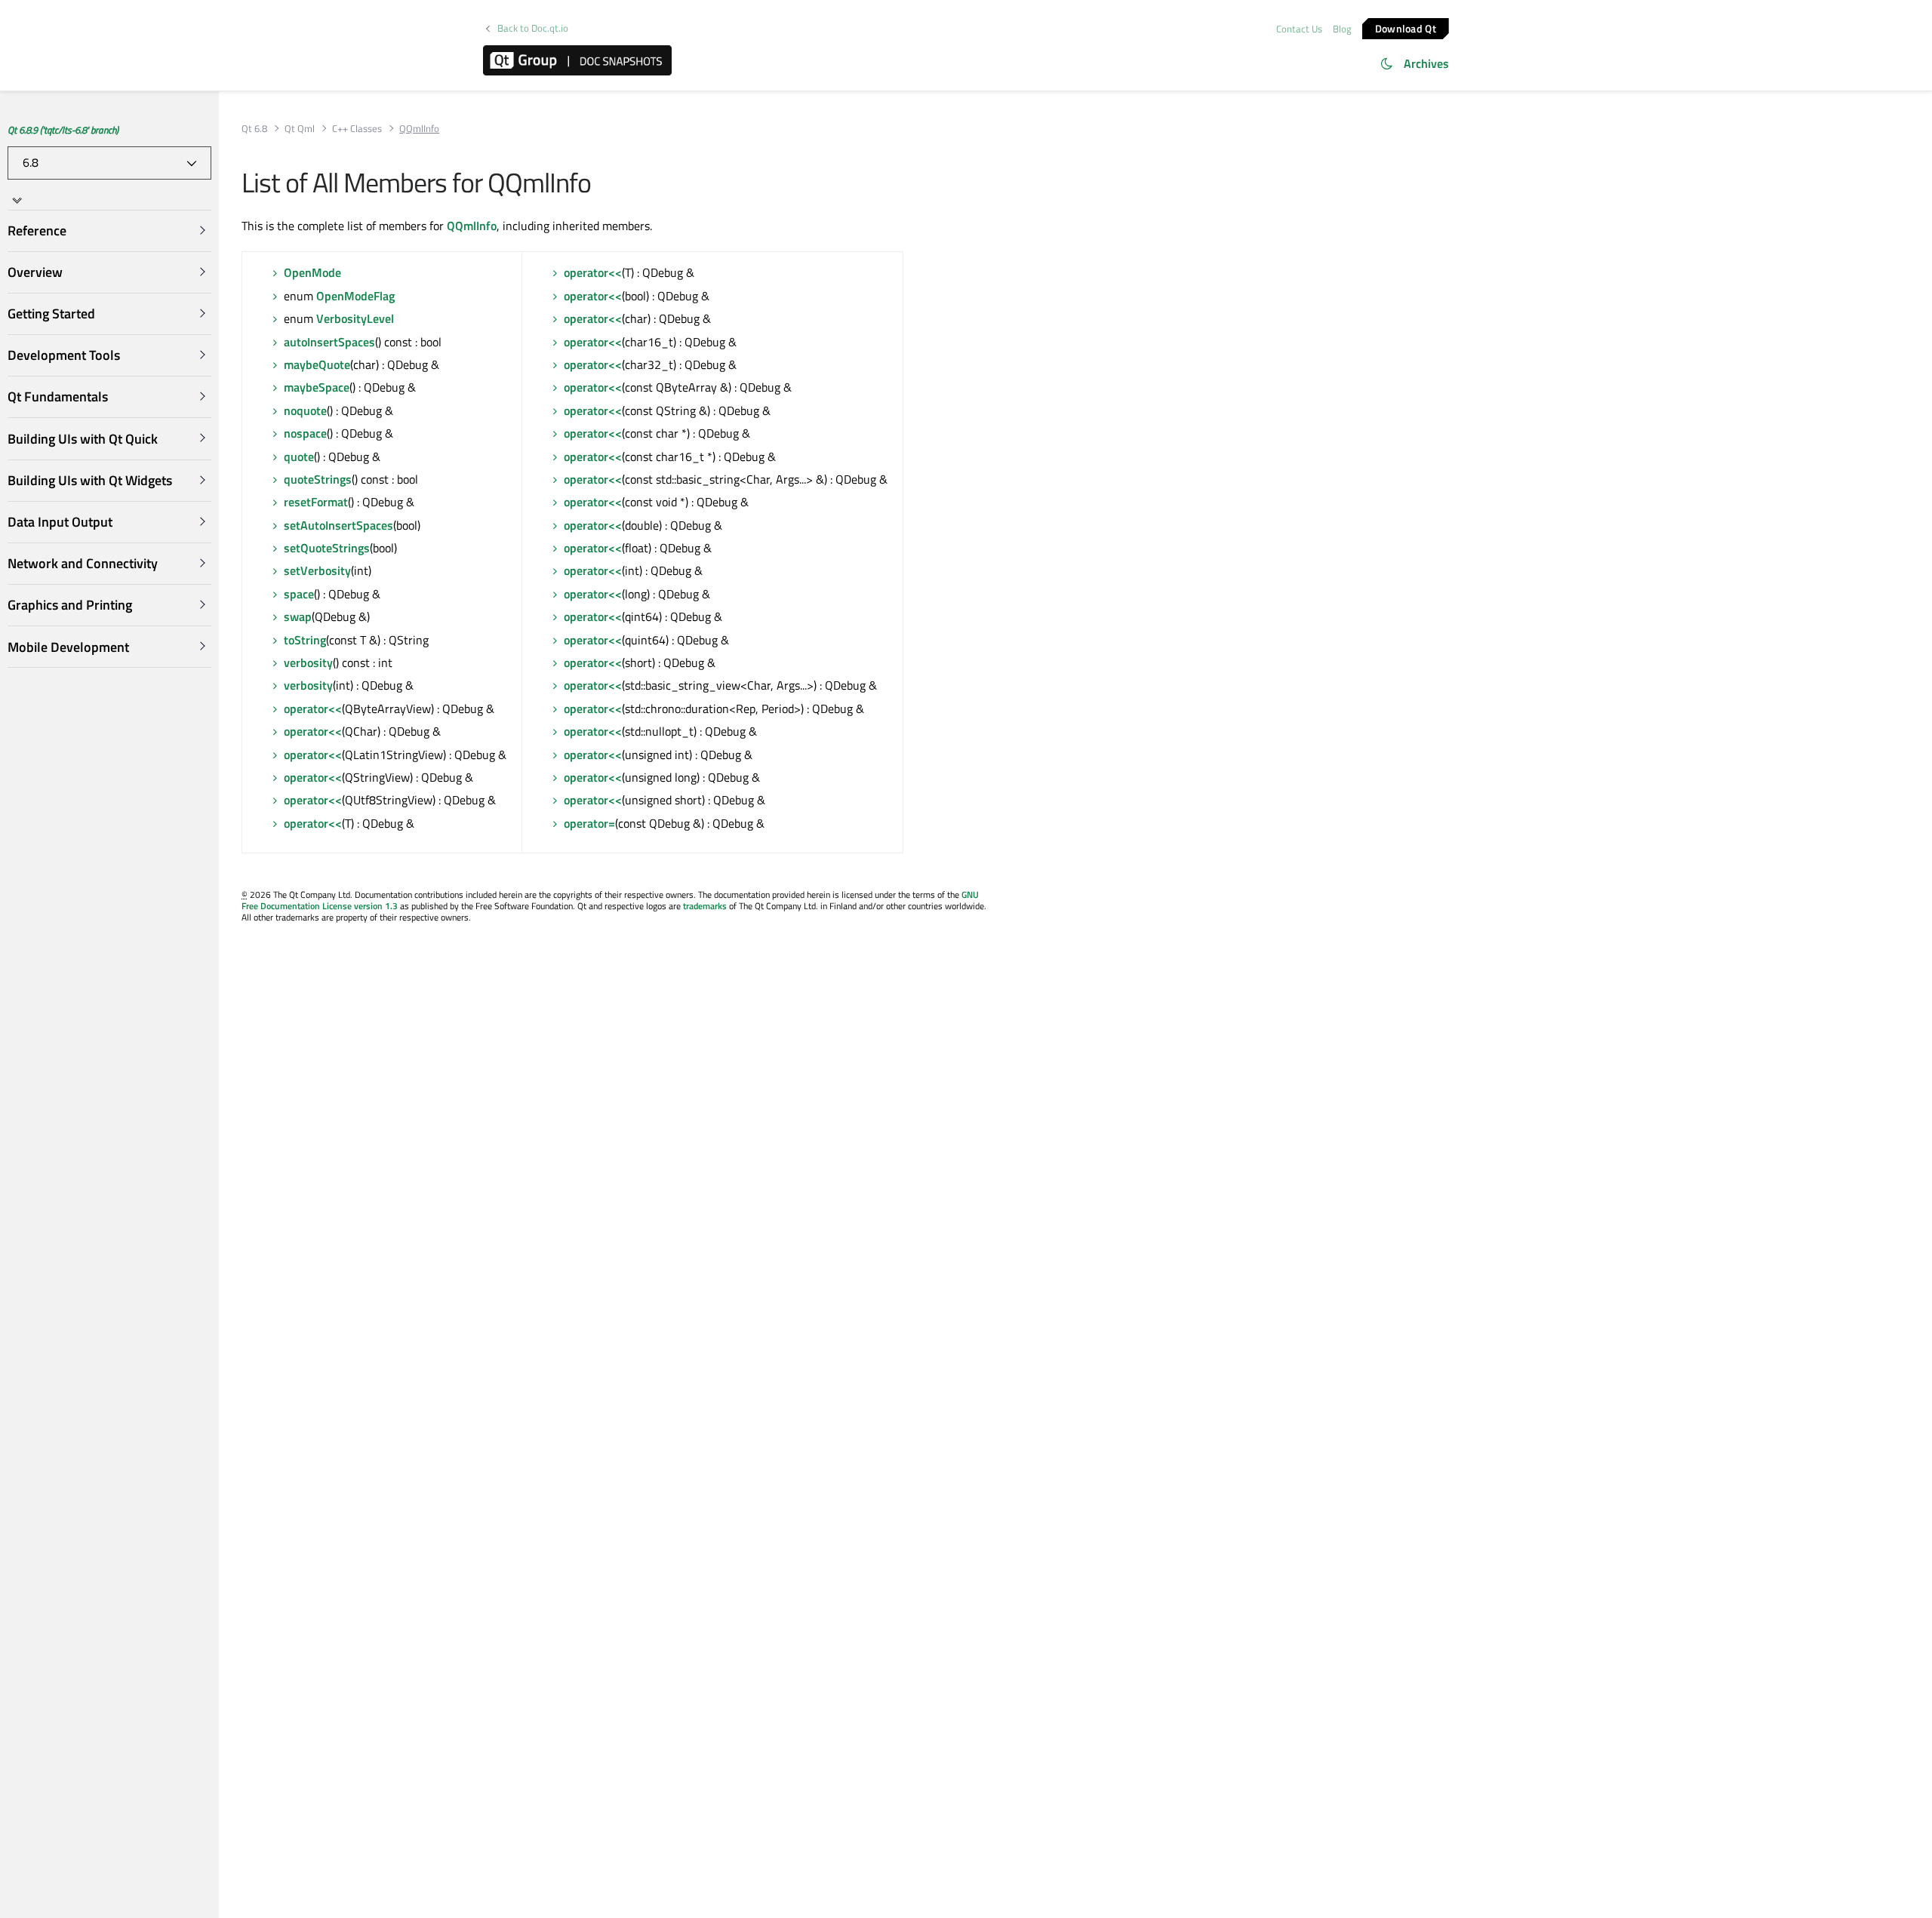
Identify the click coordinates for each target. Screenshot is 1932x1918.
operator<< (313, 708)
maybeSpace (317, 387)
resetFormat (316, 502)
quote (299, 456)
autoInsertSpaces (329, 342)
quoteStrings (318, 479)
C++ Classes (357, 129)
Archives (1426, 63)
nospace (305, 433)
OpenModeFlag (355, 296)
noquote (305, 410)
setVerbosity (317, 570)
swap (298, 616)
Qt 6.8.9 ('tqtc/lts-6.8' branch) (63, 130)
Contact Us (1299, 29)
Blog (1342, 29)
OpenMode (312, 272)
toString (305, 640)
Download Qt (1406, 28)
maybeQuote (317, 364)
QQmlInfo (472, 226)
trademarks (705, 906)
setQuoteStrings (327, 548)
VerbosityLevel (355, 318)
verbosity (308, 662)
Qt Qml (300, 129)
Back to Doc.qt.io (533, 28)
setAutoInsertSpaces (338, 525)
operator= (589, 823)
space (299, 594)
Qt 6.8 (254, 129)
